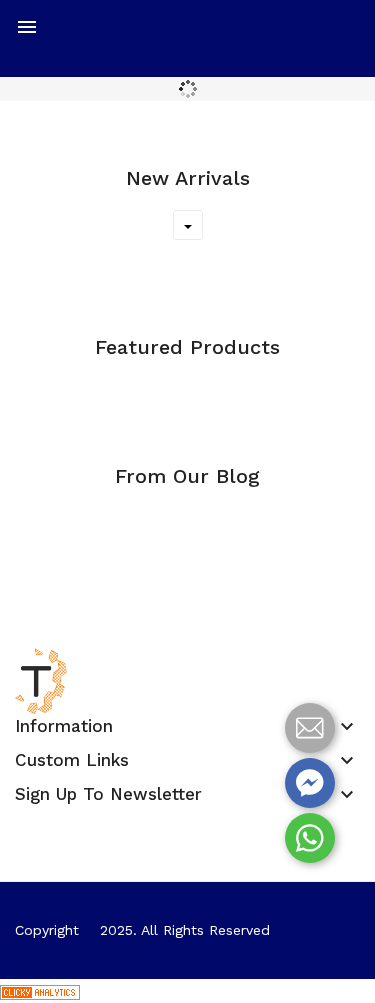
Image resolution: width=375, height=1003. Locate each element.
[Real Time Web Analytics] (40, 991)
